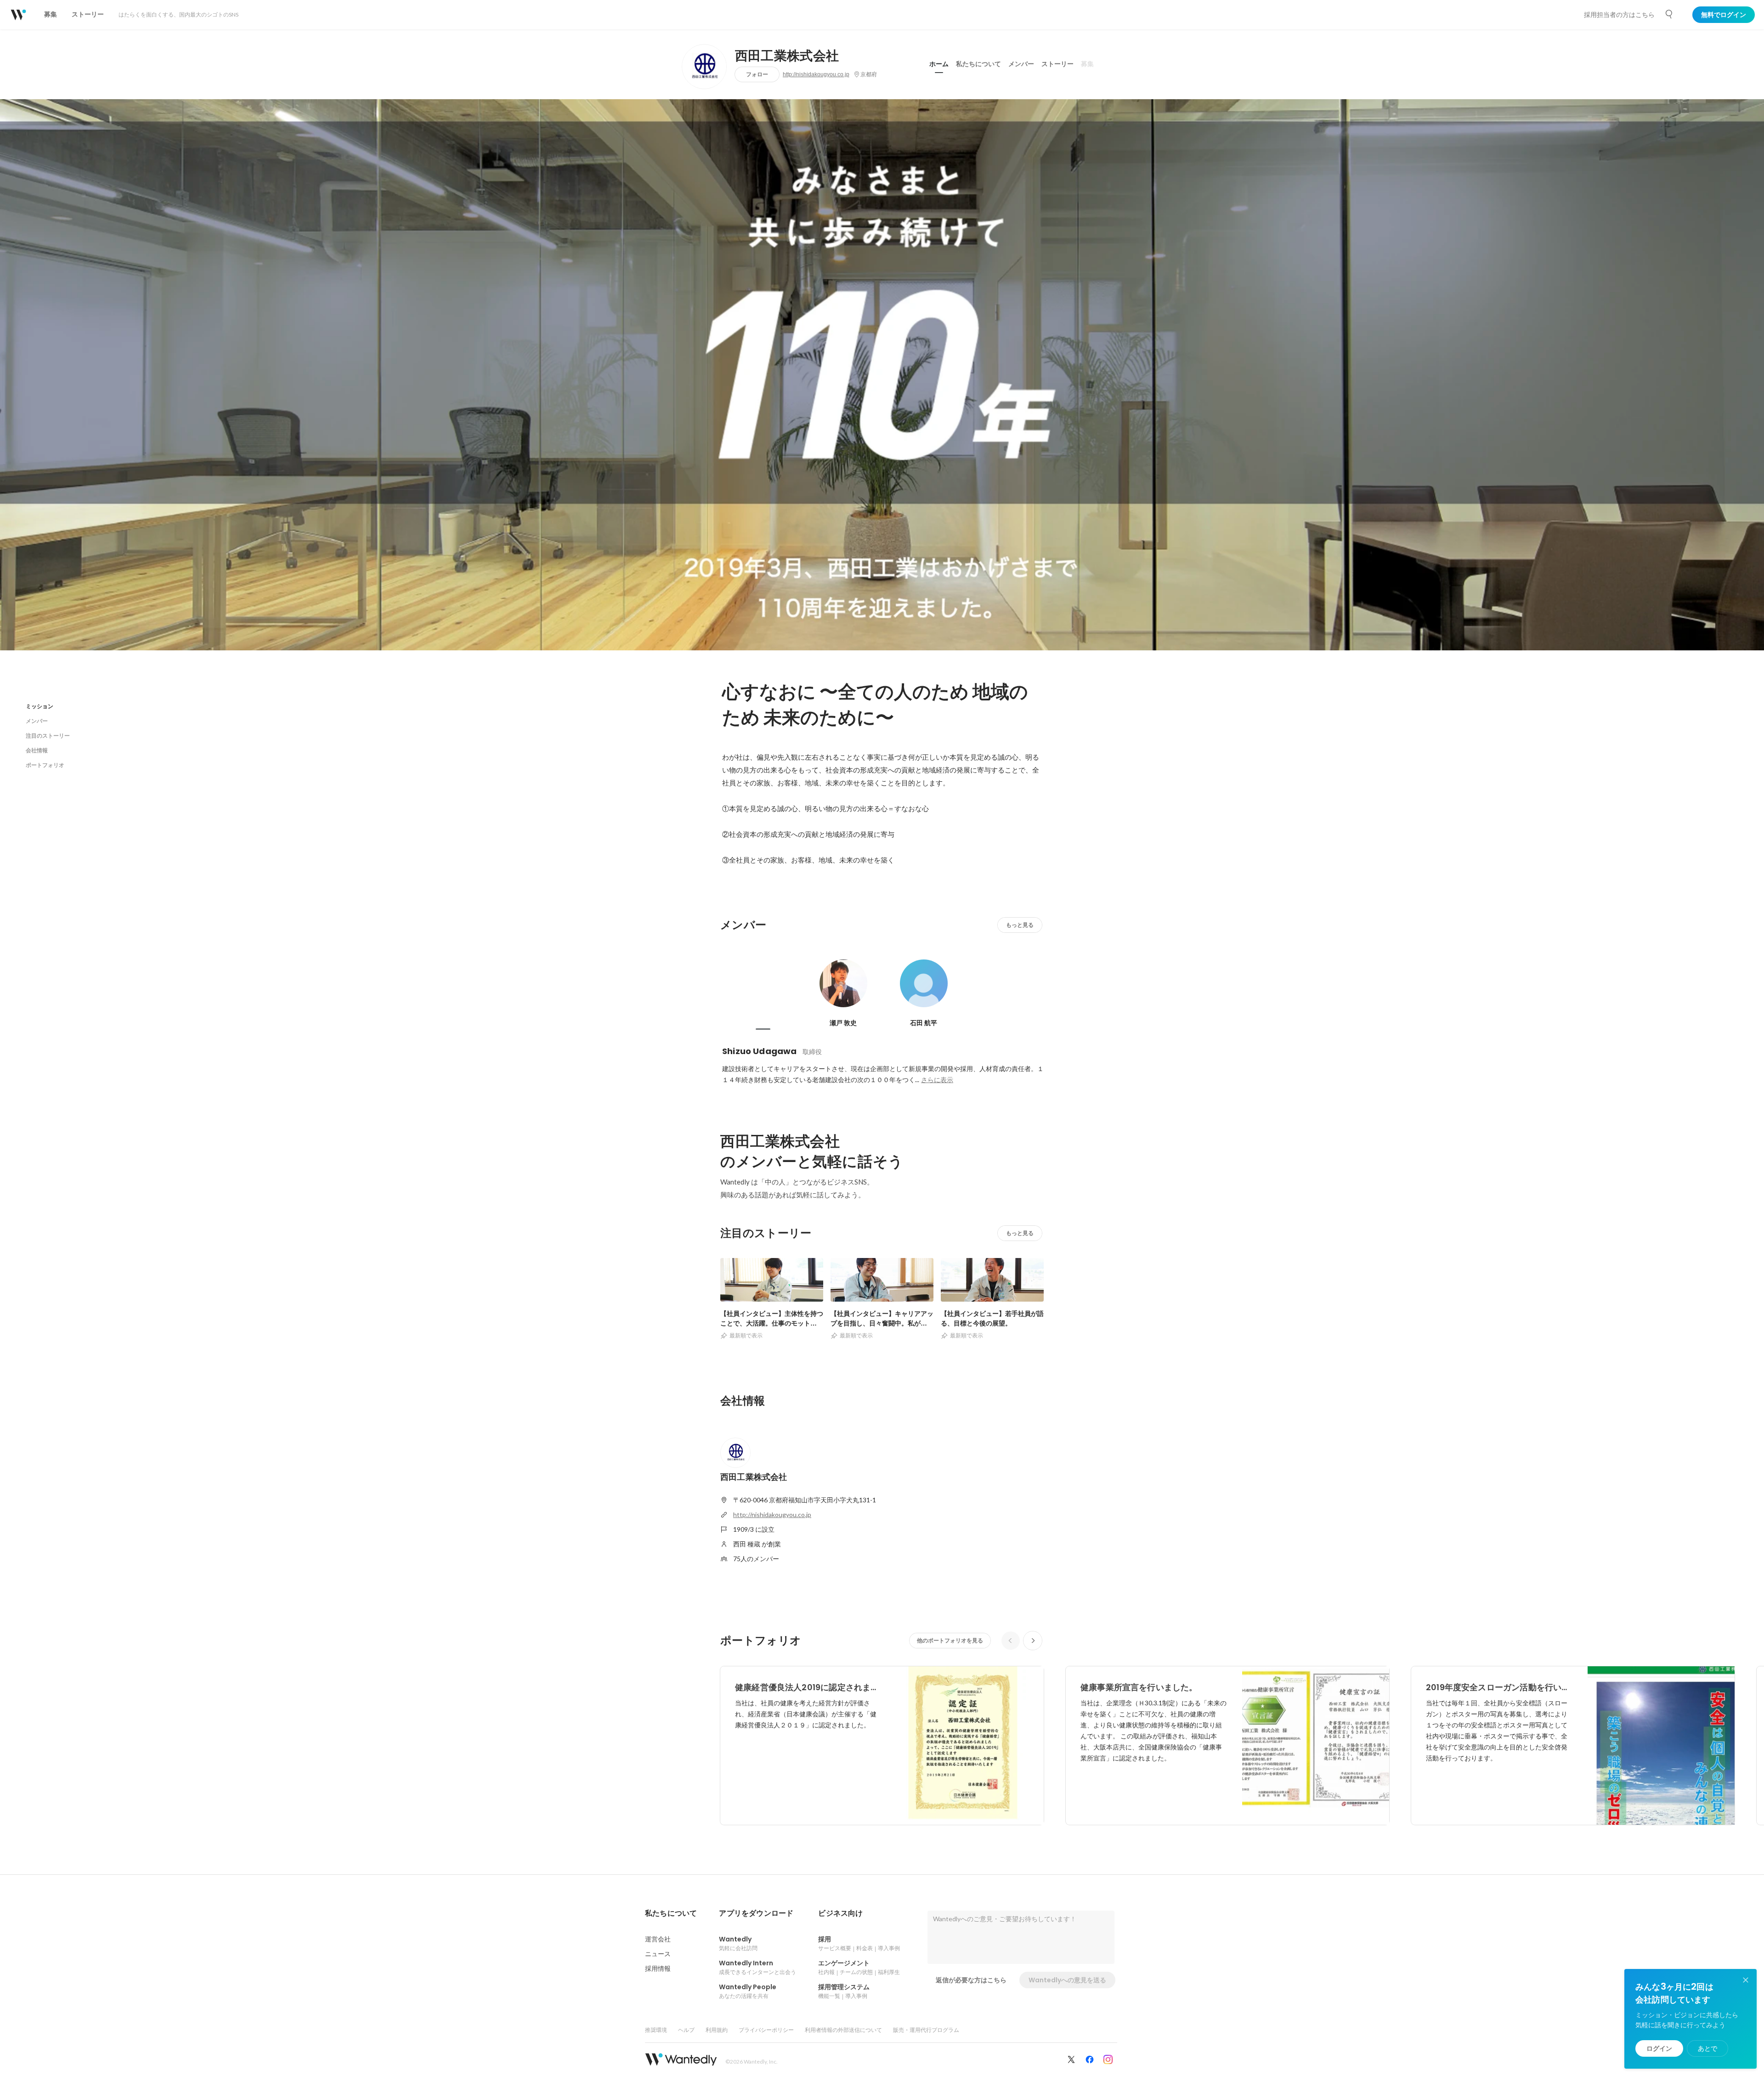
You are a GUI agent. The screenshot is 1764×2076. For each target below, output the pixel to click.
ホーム (939, 64)
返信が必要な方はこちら (971, 1980)
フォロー (757, 74)
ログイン (1659, 2048)
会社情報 (37, 750)
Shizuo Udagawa (760, 1051)
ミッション (40, 706)
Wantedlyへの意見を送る (1067, 1980)
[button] (671, 1913)
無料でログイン (1724, 15)
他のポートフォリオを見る (950, 1640)
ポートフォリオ (45, 765)
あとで (1707, 2048)
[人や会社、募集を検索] (1669, 14)
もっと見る (1020, 925)
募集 (1087, 64)
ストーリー (1057, 64)
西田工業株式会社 (787, 56)
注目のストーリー (48, 736)
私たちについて (978, 64)
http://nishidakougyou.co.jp (816, 74)
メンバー (1021, 64)
